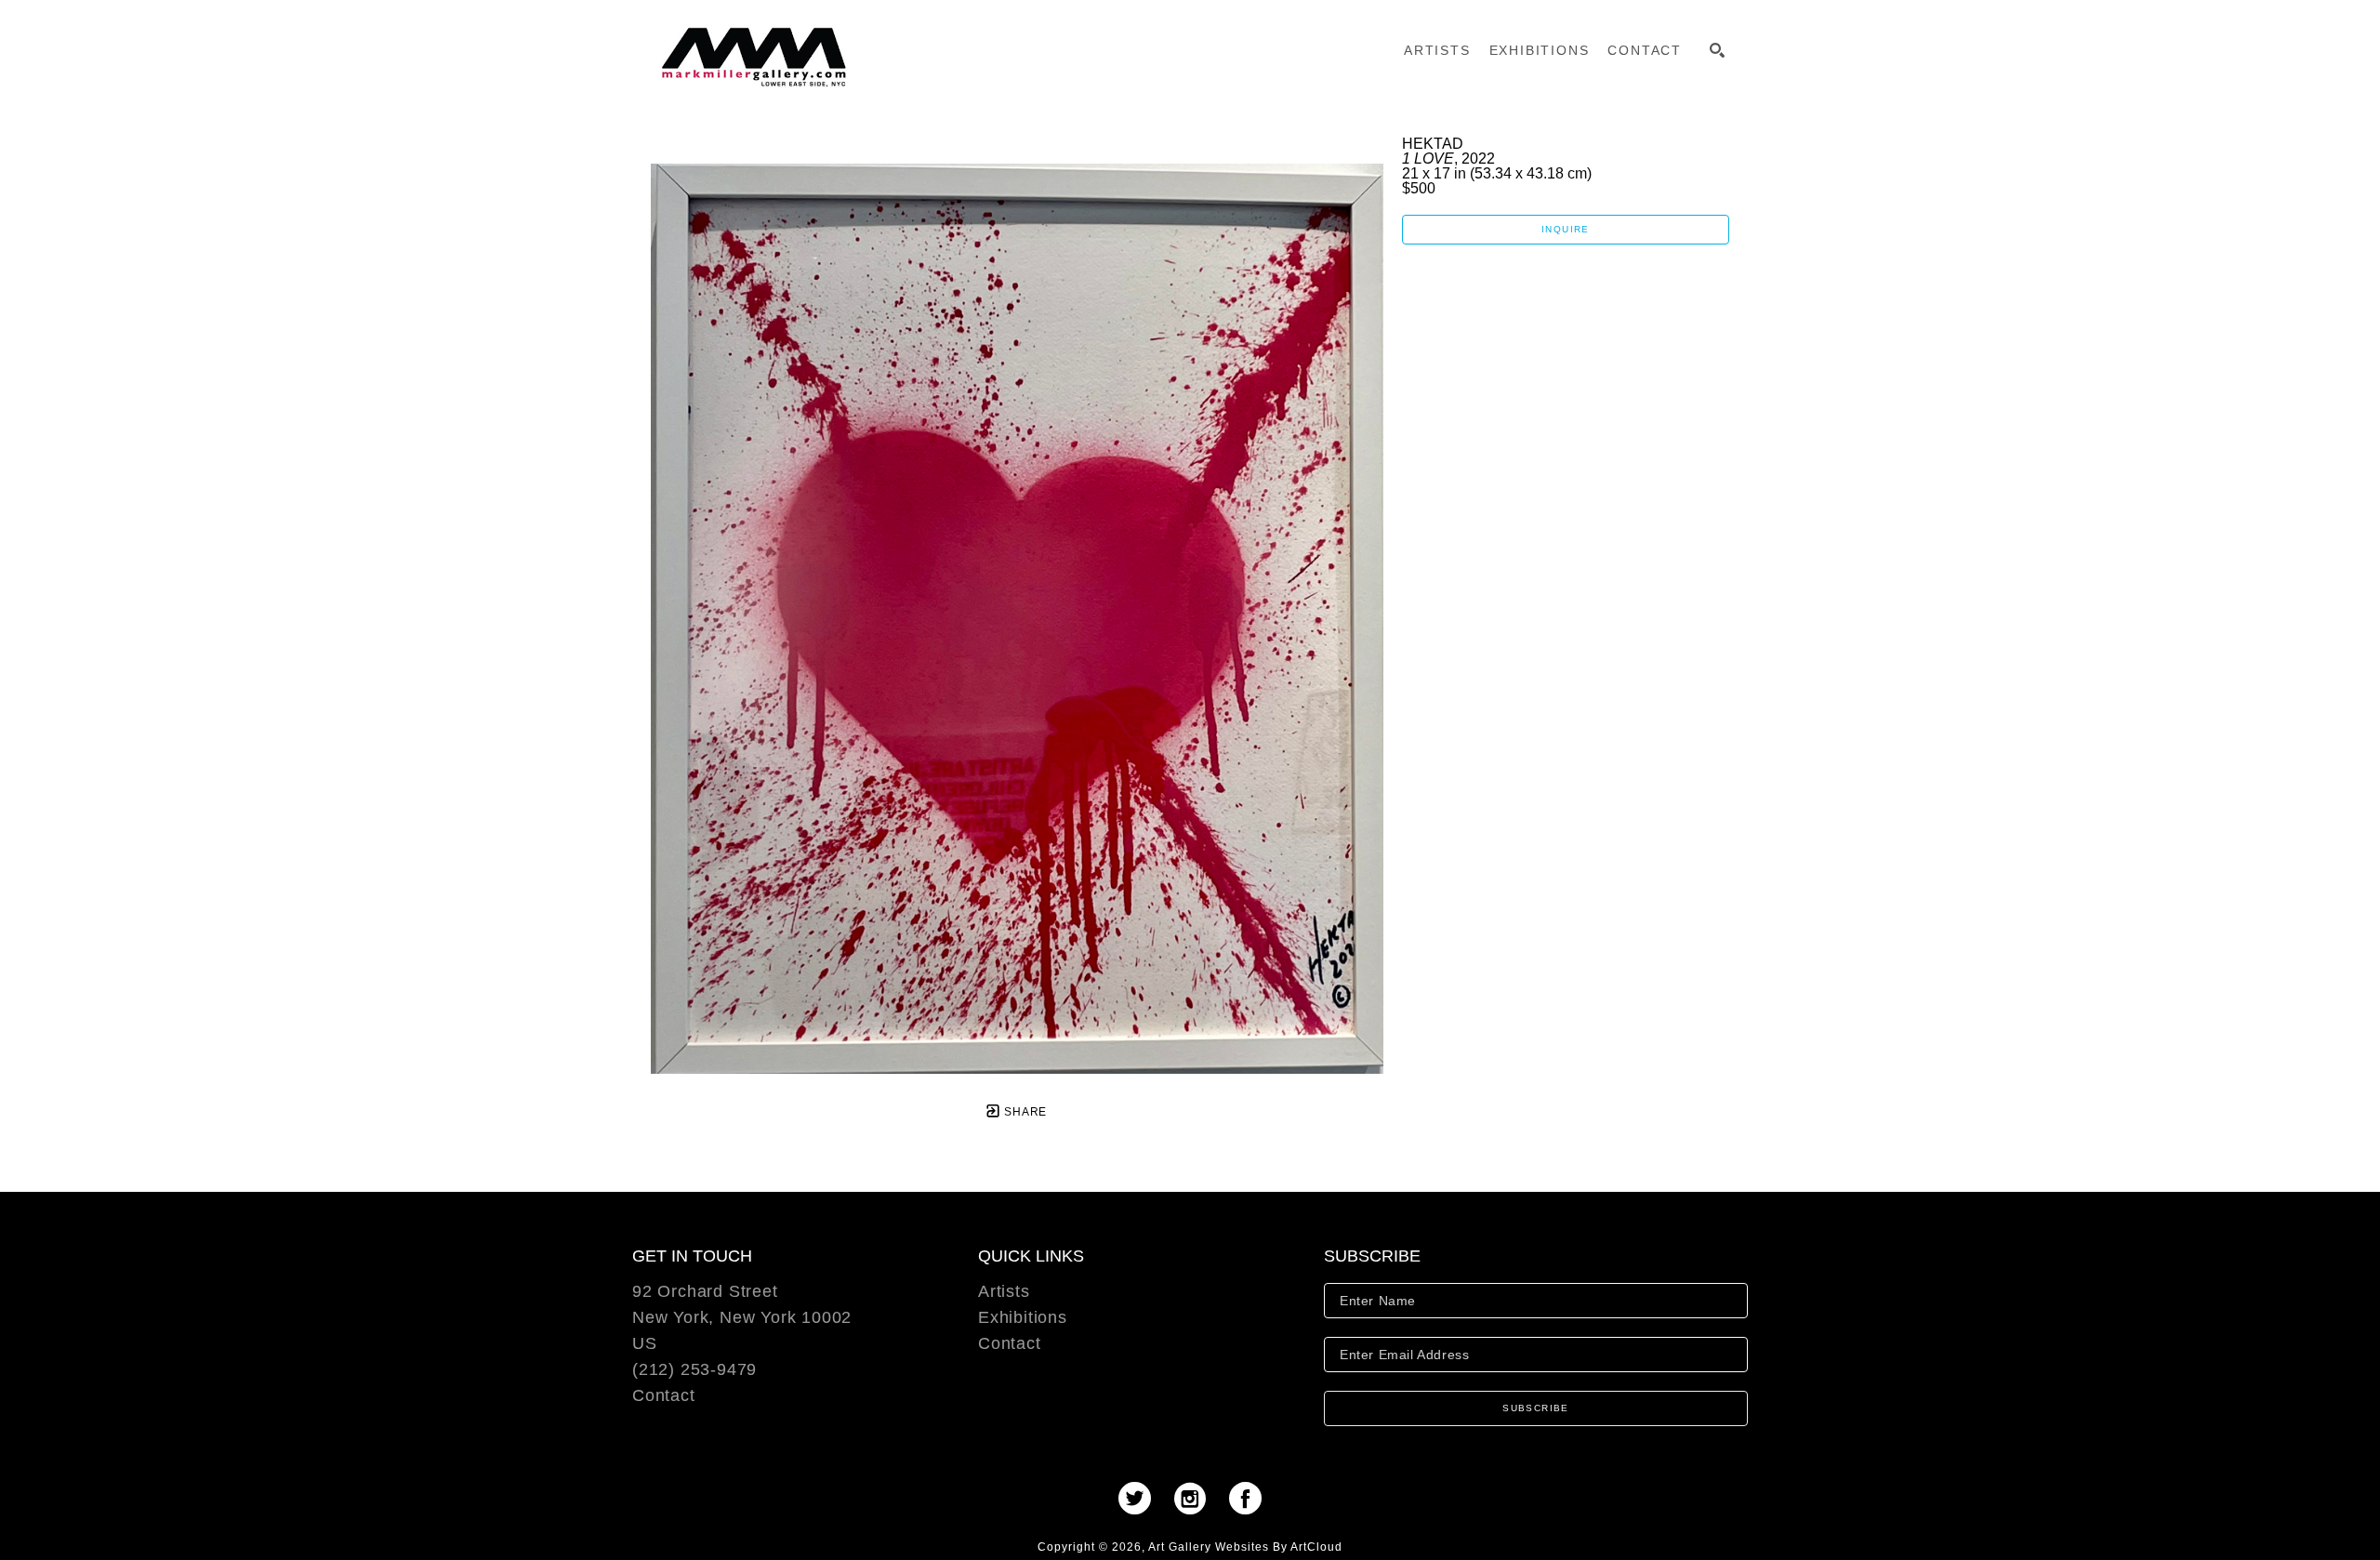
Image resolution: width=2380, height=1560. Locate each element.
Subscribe (1536, 1408)
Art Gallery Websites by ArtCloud (1245, 1547)
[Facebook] (1245, 1498)
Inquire (1566, 229)
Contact (664, 1395)
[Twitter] (1141, 1498)
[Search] (1717, 50)
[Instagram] (1196, 1498)
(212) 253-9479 (694, 1370)
